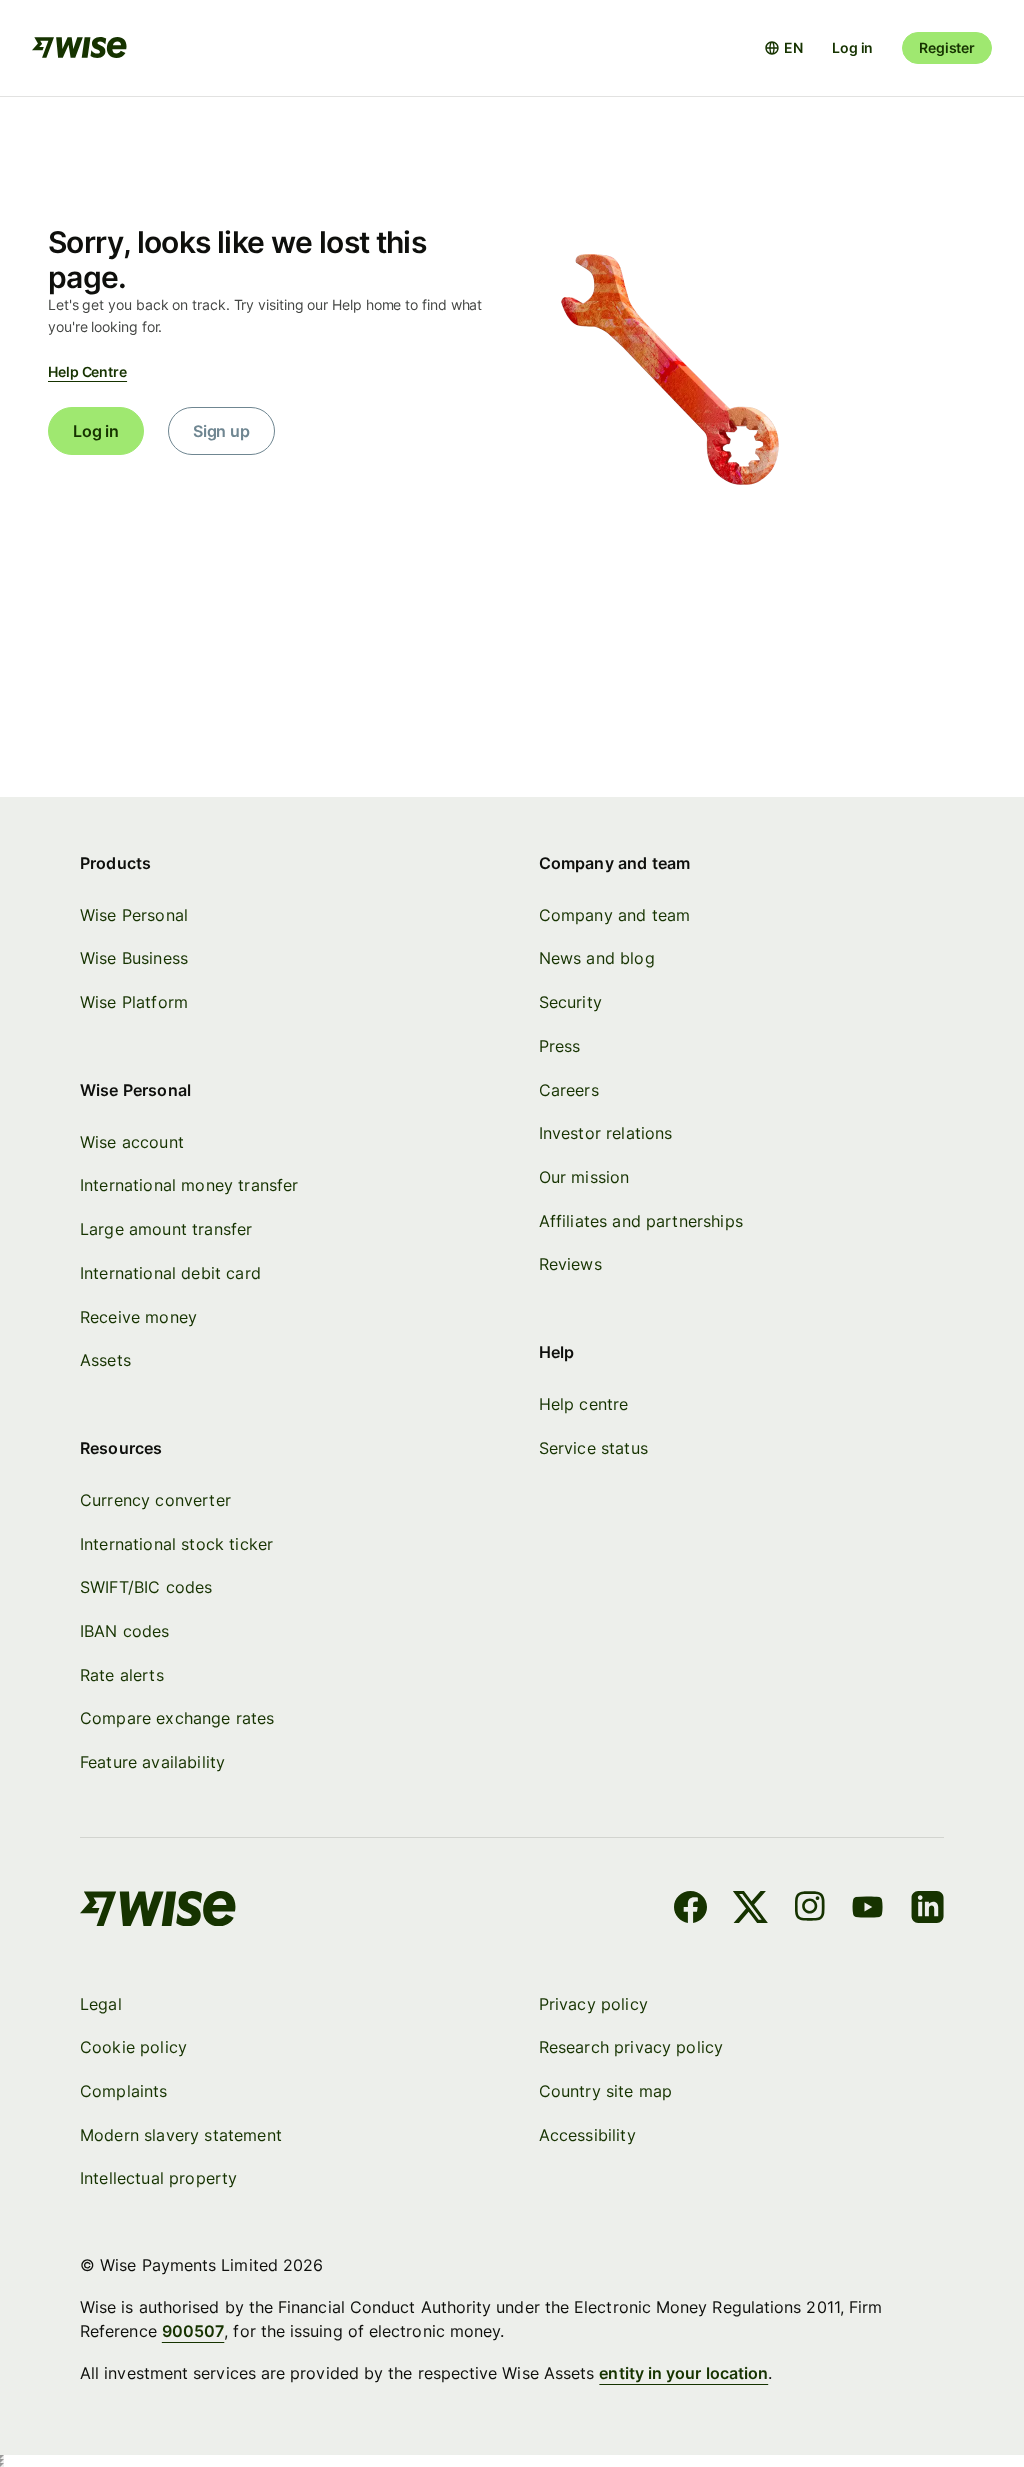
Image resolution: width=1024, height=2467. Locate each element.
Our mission (584, 1177)
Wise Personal (134, 915)
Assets (105, 1360)
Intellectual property (158, 2178)
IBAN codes (125, 1631)
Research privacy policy (631, 2047)
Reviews (570, 1264)
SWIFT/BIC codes (146, 1587)
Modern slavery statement (181, 2135)
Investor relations (606, 1133)
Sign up (221, 431)
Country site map (606, 2091)
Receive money (138, 1317)
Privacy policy (593, 2004)
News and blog (597, 958)
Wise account (132, 1142)
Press (560, 1046)
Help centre (584, 1404)
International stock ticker (176, 1544)
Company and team (615, 915)
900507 (193, 2331)
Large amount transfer (166, 1229)
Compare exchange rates (177, 1718)
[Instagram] (810, 1910)
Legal (101, 2004)
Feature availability (152, 1762)
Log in (852, 47)
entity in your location (683, 2373)
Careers (569, 1090)
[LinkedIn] (927, 1910)
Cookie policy (133, 2047)
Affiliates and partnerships (641, 1221)
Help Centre (87, 371)
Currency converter (155, 1500)
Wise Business (134, 958)
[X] (750, 1910)
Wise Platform (134, 1002)
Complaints (124, 2091)
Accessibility (587, 2135)
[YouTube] (867, 1910)
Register (947, 47)
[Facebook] (690, 1910)
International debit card (170, 1273)
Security (570, 1002)
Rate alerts (122, 1675)
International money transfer (189, 1185)
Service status (593, 1448)
